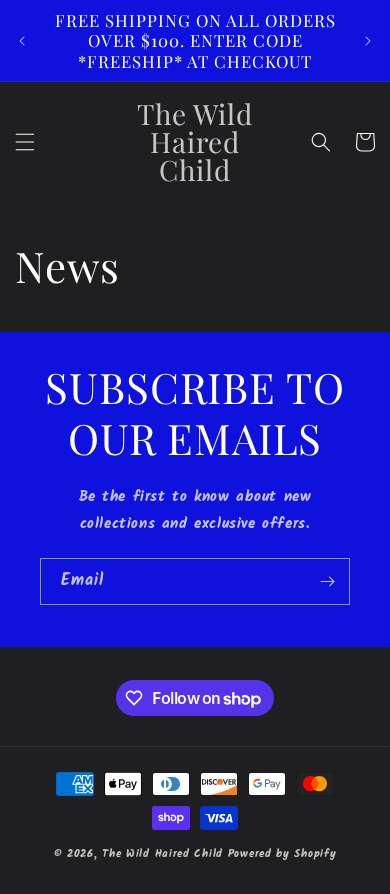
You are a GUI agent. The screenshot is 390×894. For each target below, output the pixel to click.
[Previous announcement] (22, 41)
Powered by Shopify (282, 854)
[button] (25, 142)
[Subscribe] (327, 581)
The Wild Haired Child (162, 854)
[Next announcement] (368, 41)
